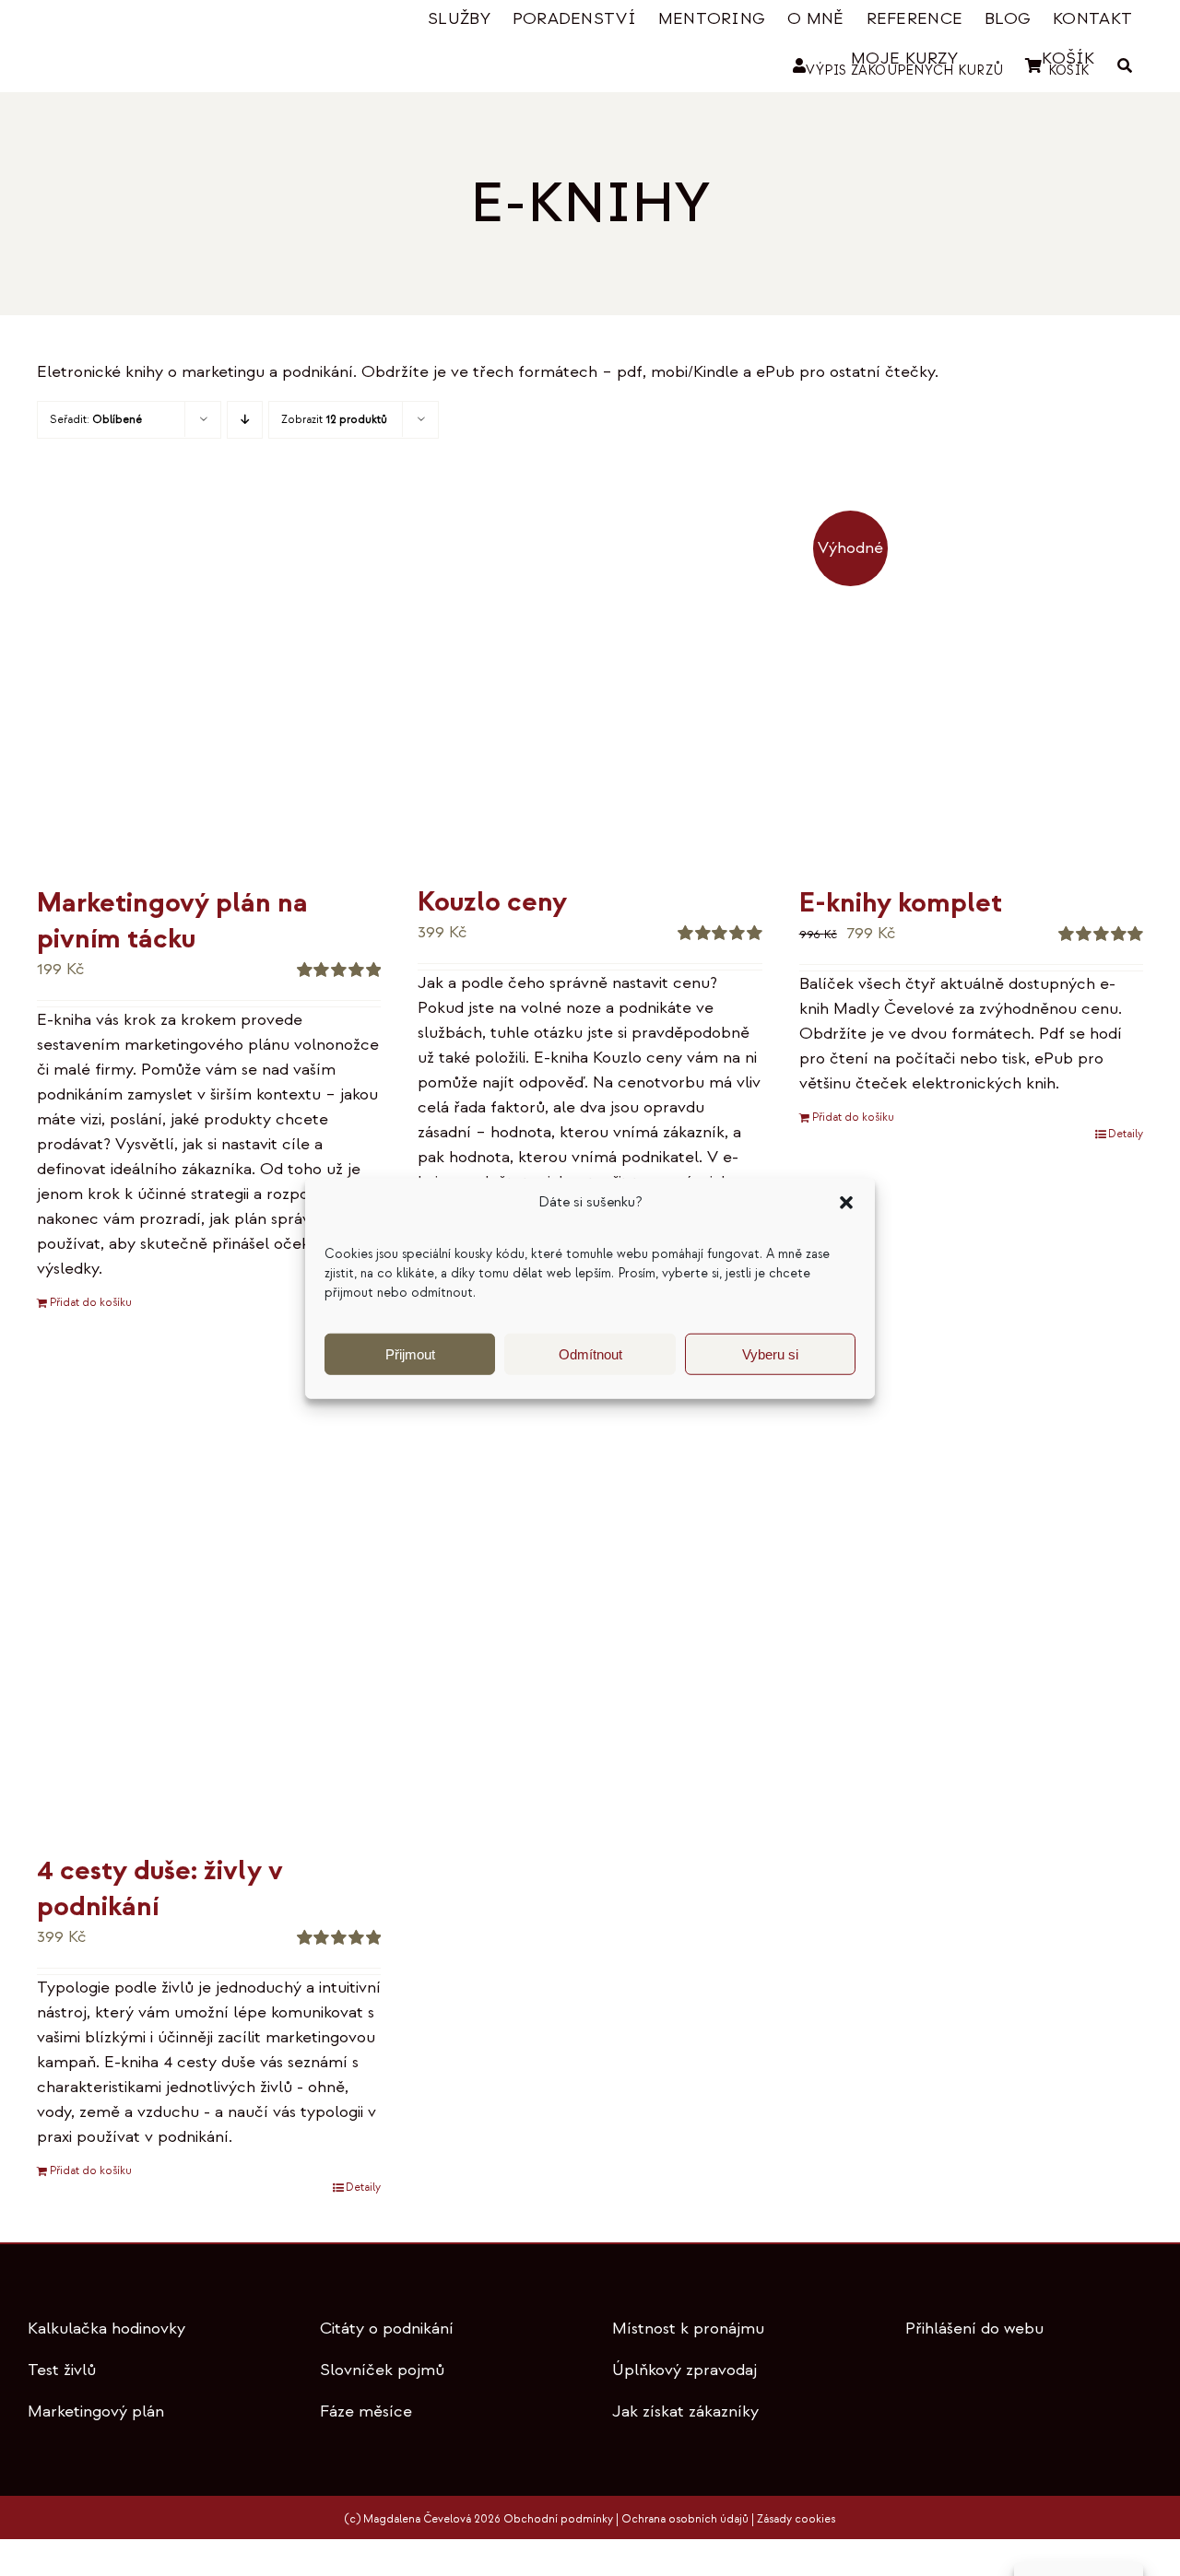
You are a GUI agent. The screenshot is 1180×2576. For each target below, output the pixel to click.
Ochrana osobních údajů (685, 2519)
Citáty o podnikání (387, 2329)
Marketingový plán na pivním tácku (172, 921)
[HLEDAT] (1125, 66)
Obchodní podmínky (558, 2519)
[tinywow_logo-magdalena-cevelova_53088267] (129, 24)
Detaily (1126, 1134)
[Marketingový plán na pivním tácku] (209, 688)
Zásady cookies (796, 2519)
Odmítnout (590, 1353)
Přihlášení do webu (974, 2329)
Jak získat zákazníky (685, 2411)
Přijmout (410, 1353)
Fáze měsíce (366, 2411)
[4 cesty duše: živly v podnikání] (209, 1609)
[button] (846, 1203)
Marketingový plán (96, 2411)
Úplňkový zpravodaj (684, 2370)
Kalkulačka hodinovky (106, 2329)
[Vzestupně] (245, 420)
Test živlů (62, 2370)
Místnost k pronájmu (688, 2329)
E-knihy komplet (901, 903)
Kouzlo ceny (492, 902)
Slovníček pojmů (382, 2370)
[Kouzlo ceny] (590, 688)
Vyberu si (770, 1353)
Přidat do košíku (91, 1303)
